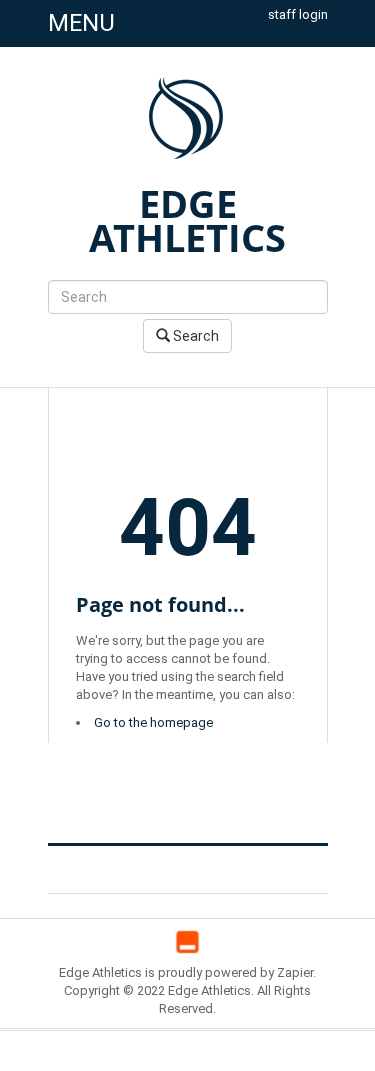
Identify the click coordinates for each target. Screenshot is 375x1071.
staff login (298, 14)
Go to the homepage (153, 722)
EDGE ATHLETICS (187, 220)
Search (194, 336)
